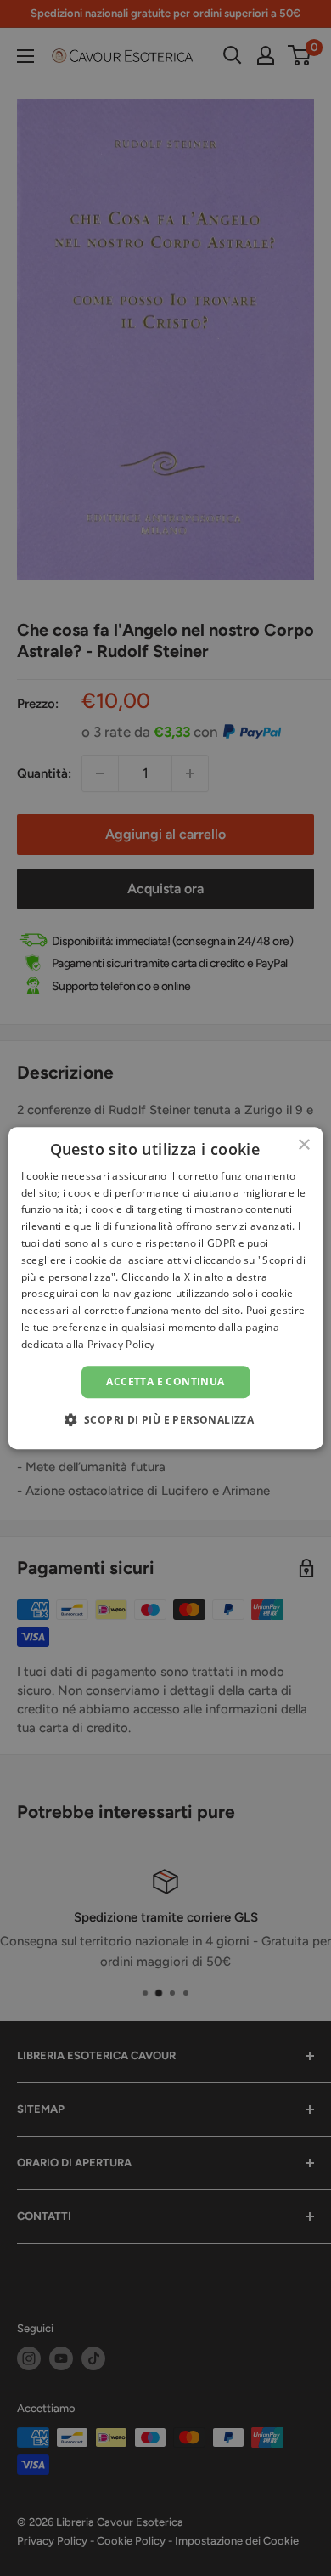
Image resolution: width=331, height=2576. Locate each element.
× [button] (303, 1145)
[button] (166, 1419)
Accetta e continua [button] (165, 1381)
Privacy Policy (121, 1344)
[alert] (165, 1288)
